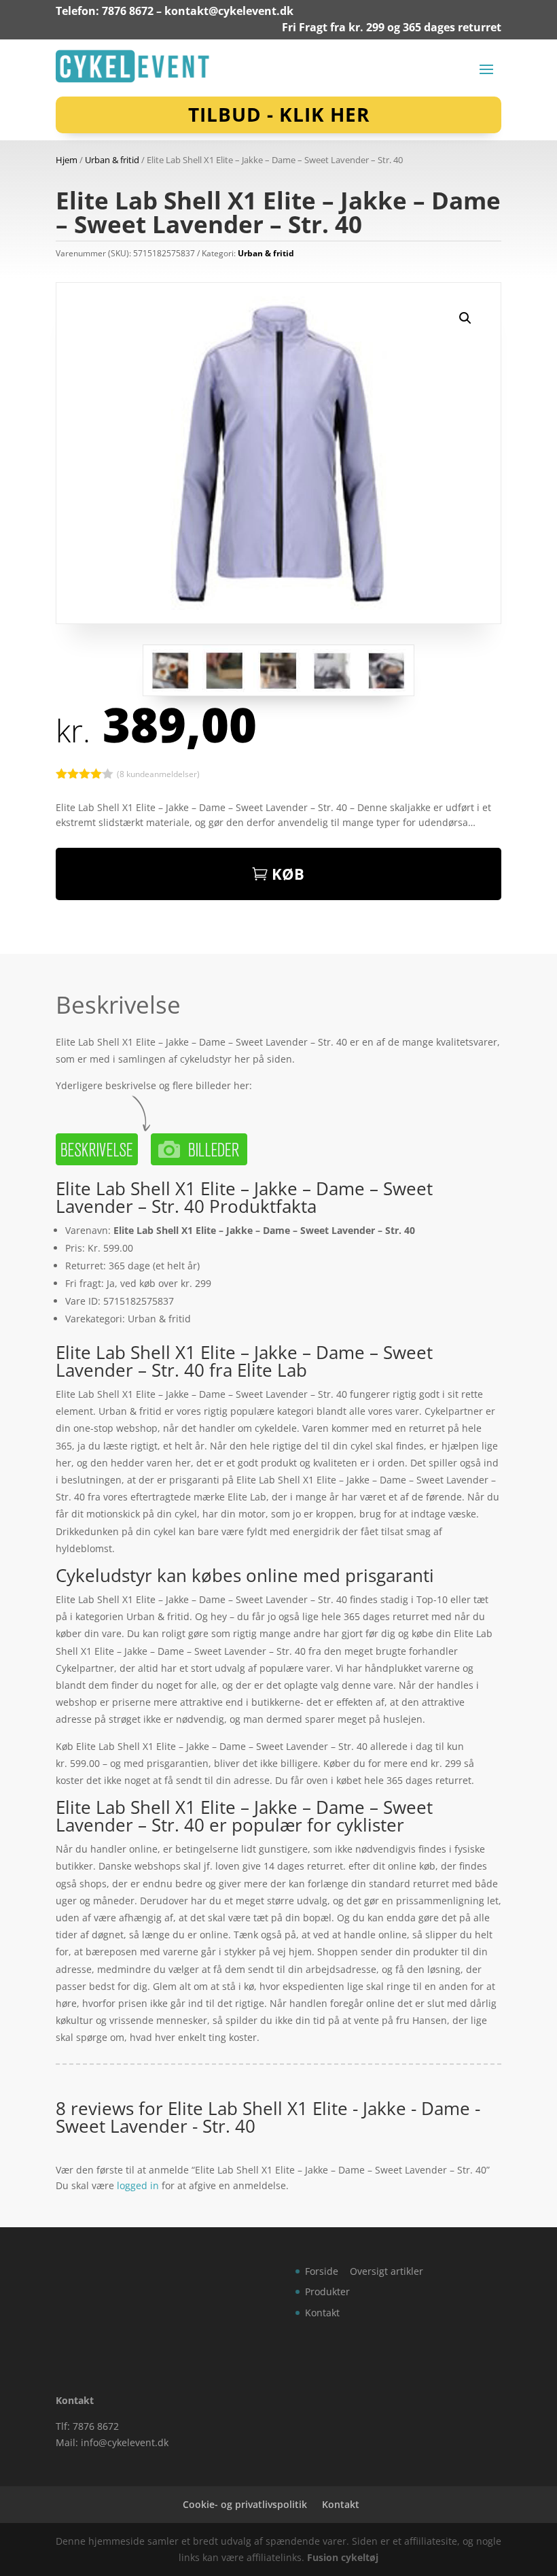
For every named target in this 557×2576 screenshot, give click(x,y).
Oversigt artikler (387, 2271)
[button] (465, 318)
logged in (138, 2185)
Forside (322, 2271)
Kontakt (322, 2313)
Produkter (327, 2291)
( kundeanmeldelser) (158, 774)
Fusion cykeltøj (343, 2557)
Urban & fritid (112, 160)
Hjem (67, 160)
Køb (288, 874)
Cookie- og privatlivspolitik (245, 2504)
